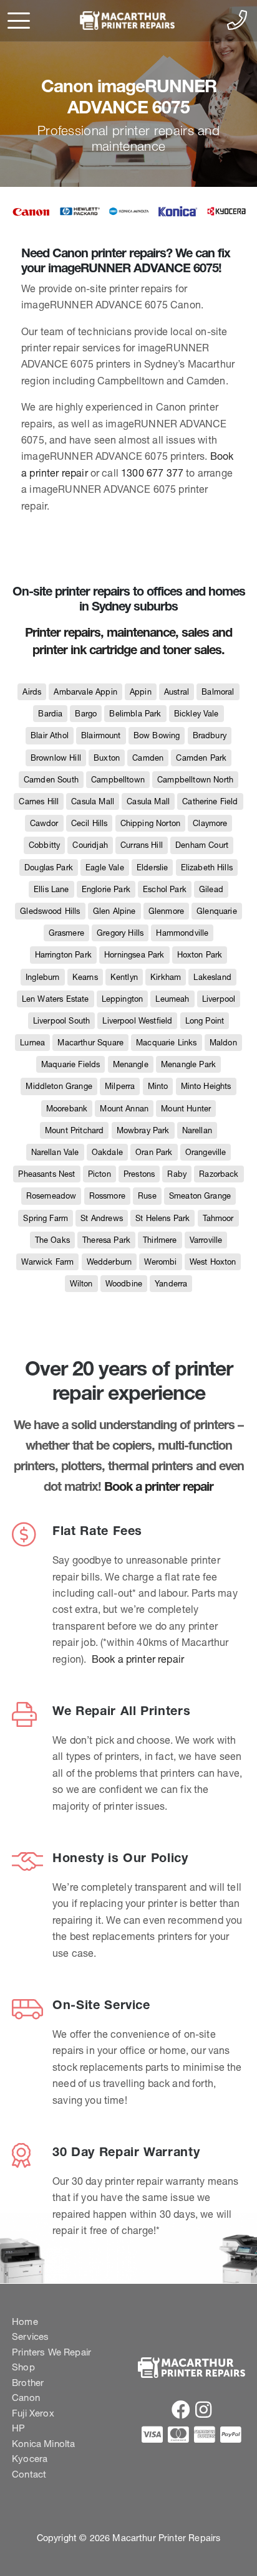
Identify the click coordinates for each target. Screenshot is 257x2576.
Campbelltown (118, 780)
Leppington (123, 999)
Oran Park (154, 1152)
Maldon (223, 1043)
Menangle (131, 1064)
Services (30, 2336)
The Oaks (52, 1240)
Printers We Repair (51, 2352)
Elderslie (152, 867)
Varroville (206, 1240)
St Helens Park (162, 1218)
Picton (99, 1174)
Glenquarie (217, 911)
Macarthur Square (90, 1043)
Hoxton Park (200, 955)
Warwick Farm (48, 1262)
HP (18, 2428)
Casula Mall (93, 801)
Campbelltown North (195, 780)
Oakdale (107, 1152)
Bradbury (210, 735)
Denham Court (202, 845)
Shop (23, 2367)
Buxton (107, 758)
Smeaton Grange (200, 1196)
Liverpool (219, 999)
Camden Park (201, 758)
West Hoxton (213, 1262)
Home (25, 2322)
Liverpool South (61, 1021)
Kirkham (166, 977)
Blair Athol (50, 735)
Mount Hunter (186, 1109)
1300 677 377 (152, 473)
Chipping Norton (150, 823)
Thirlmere (160, 1240)
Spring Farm (46, 1218)
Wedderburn (109, 1262)
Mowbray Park (143, 1130)
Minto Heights (206, 1086)
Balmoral (218, 692)
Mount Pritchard (74, 1130)
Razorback (219, 1174)
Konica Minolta (43, 2444)
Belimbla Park (135, 714)
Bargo (86, 714)
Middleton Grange (59, 1086)
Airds (32, 692)
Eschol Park (165, 889)
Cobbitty (44, 845)
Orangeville (206, 1152)
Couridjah (90, 845)
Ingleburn (42, 977)
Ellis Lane (51, 889)
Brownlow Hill (56, 758)
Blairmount (101, 735)
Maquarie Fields (70, 1064)
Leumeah (172, 999)
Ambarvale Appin (85, 692)
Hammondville (182, 933)
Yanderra (171, 1284)
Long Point (205, 1021)
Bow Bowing (157, 735)
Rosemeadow (51, 1196)
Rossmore (107, 1196)
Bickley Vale (196, 714)
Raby (177, 1174)
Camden (148, 758)
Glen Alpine (114, 911)
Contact (29, 2474)
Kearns (85, 977)
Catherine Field (210, 801)
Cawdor (44, 823)
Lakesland (212, 977)
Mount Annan (124, 1109)
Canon (26, 2398)
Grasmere (66, 933)
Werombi (160, 1262)
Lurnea (32, 1043)
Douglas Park (49, 867)
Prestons (139, 1174)
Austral (177, 692)
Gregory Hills (120, 933)
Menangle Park (188, 1064)
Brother (28, 2383)
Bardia (50, 714)
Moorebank (67, 1109)
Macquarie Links (166, 1043)
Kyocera (30, 2459)
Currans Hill (142, 845)
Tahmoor (218, 1218)
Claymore (210, 823)
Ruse (147, 1196)
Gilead (211, 889)
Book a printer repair (159, 1486)
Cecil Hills (90, 823)
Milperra (120, 1086)
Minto (158, 1086)
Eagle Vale (105, 867)
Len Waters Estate (56, 999)
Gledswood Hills (50, 911)
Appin (141, 692)
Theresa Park (106, 1240)
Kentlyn (124, 977)
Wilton (81, 1284)
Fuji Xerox (33, 2413)
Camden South (51, 780)
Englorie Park (106, 889)
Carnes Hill (39, 801)
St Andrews (102, 1218)
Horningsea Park (134, 955)
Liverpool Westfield (137, 1021)
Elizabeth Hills (207, 867)
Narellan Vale (55, 1152)
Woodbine (124, 1284)
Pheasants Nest (46, 1174)
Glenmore (166, 911)
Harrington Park (63, 955)
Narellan (197, 1130)
